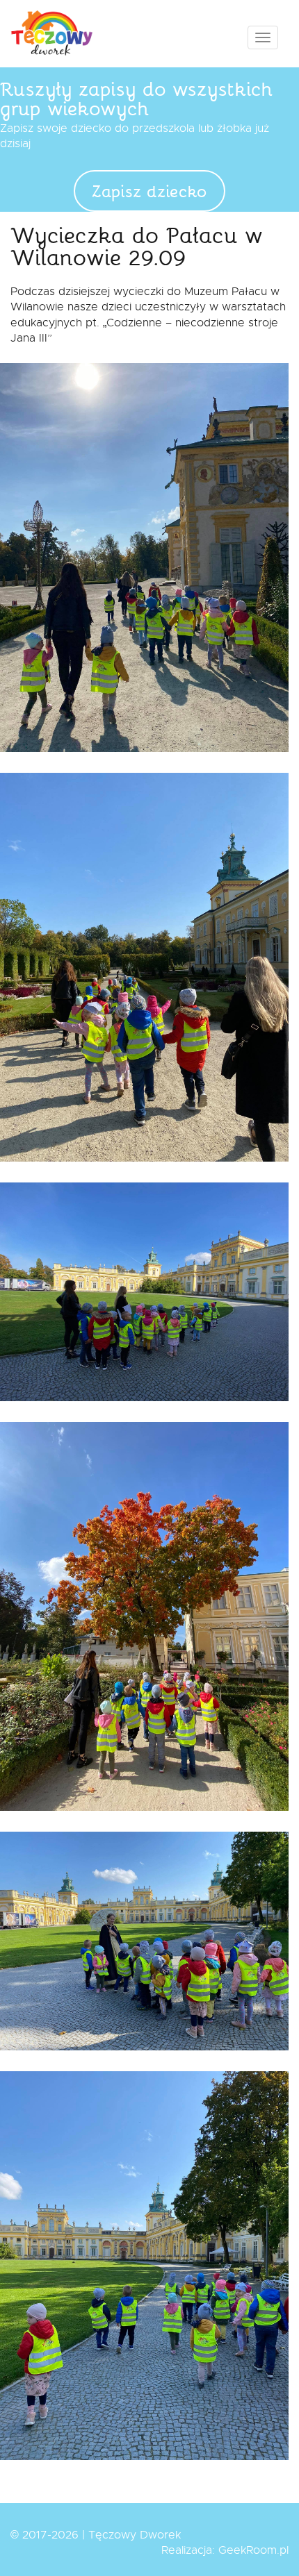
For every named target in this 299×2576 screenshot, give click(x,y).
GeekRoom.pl (253, 2550)
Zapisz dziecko (149, 191)
